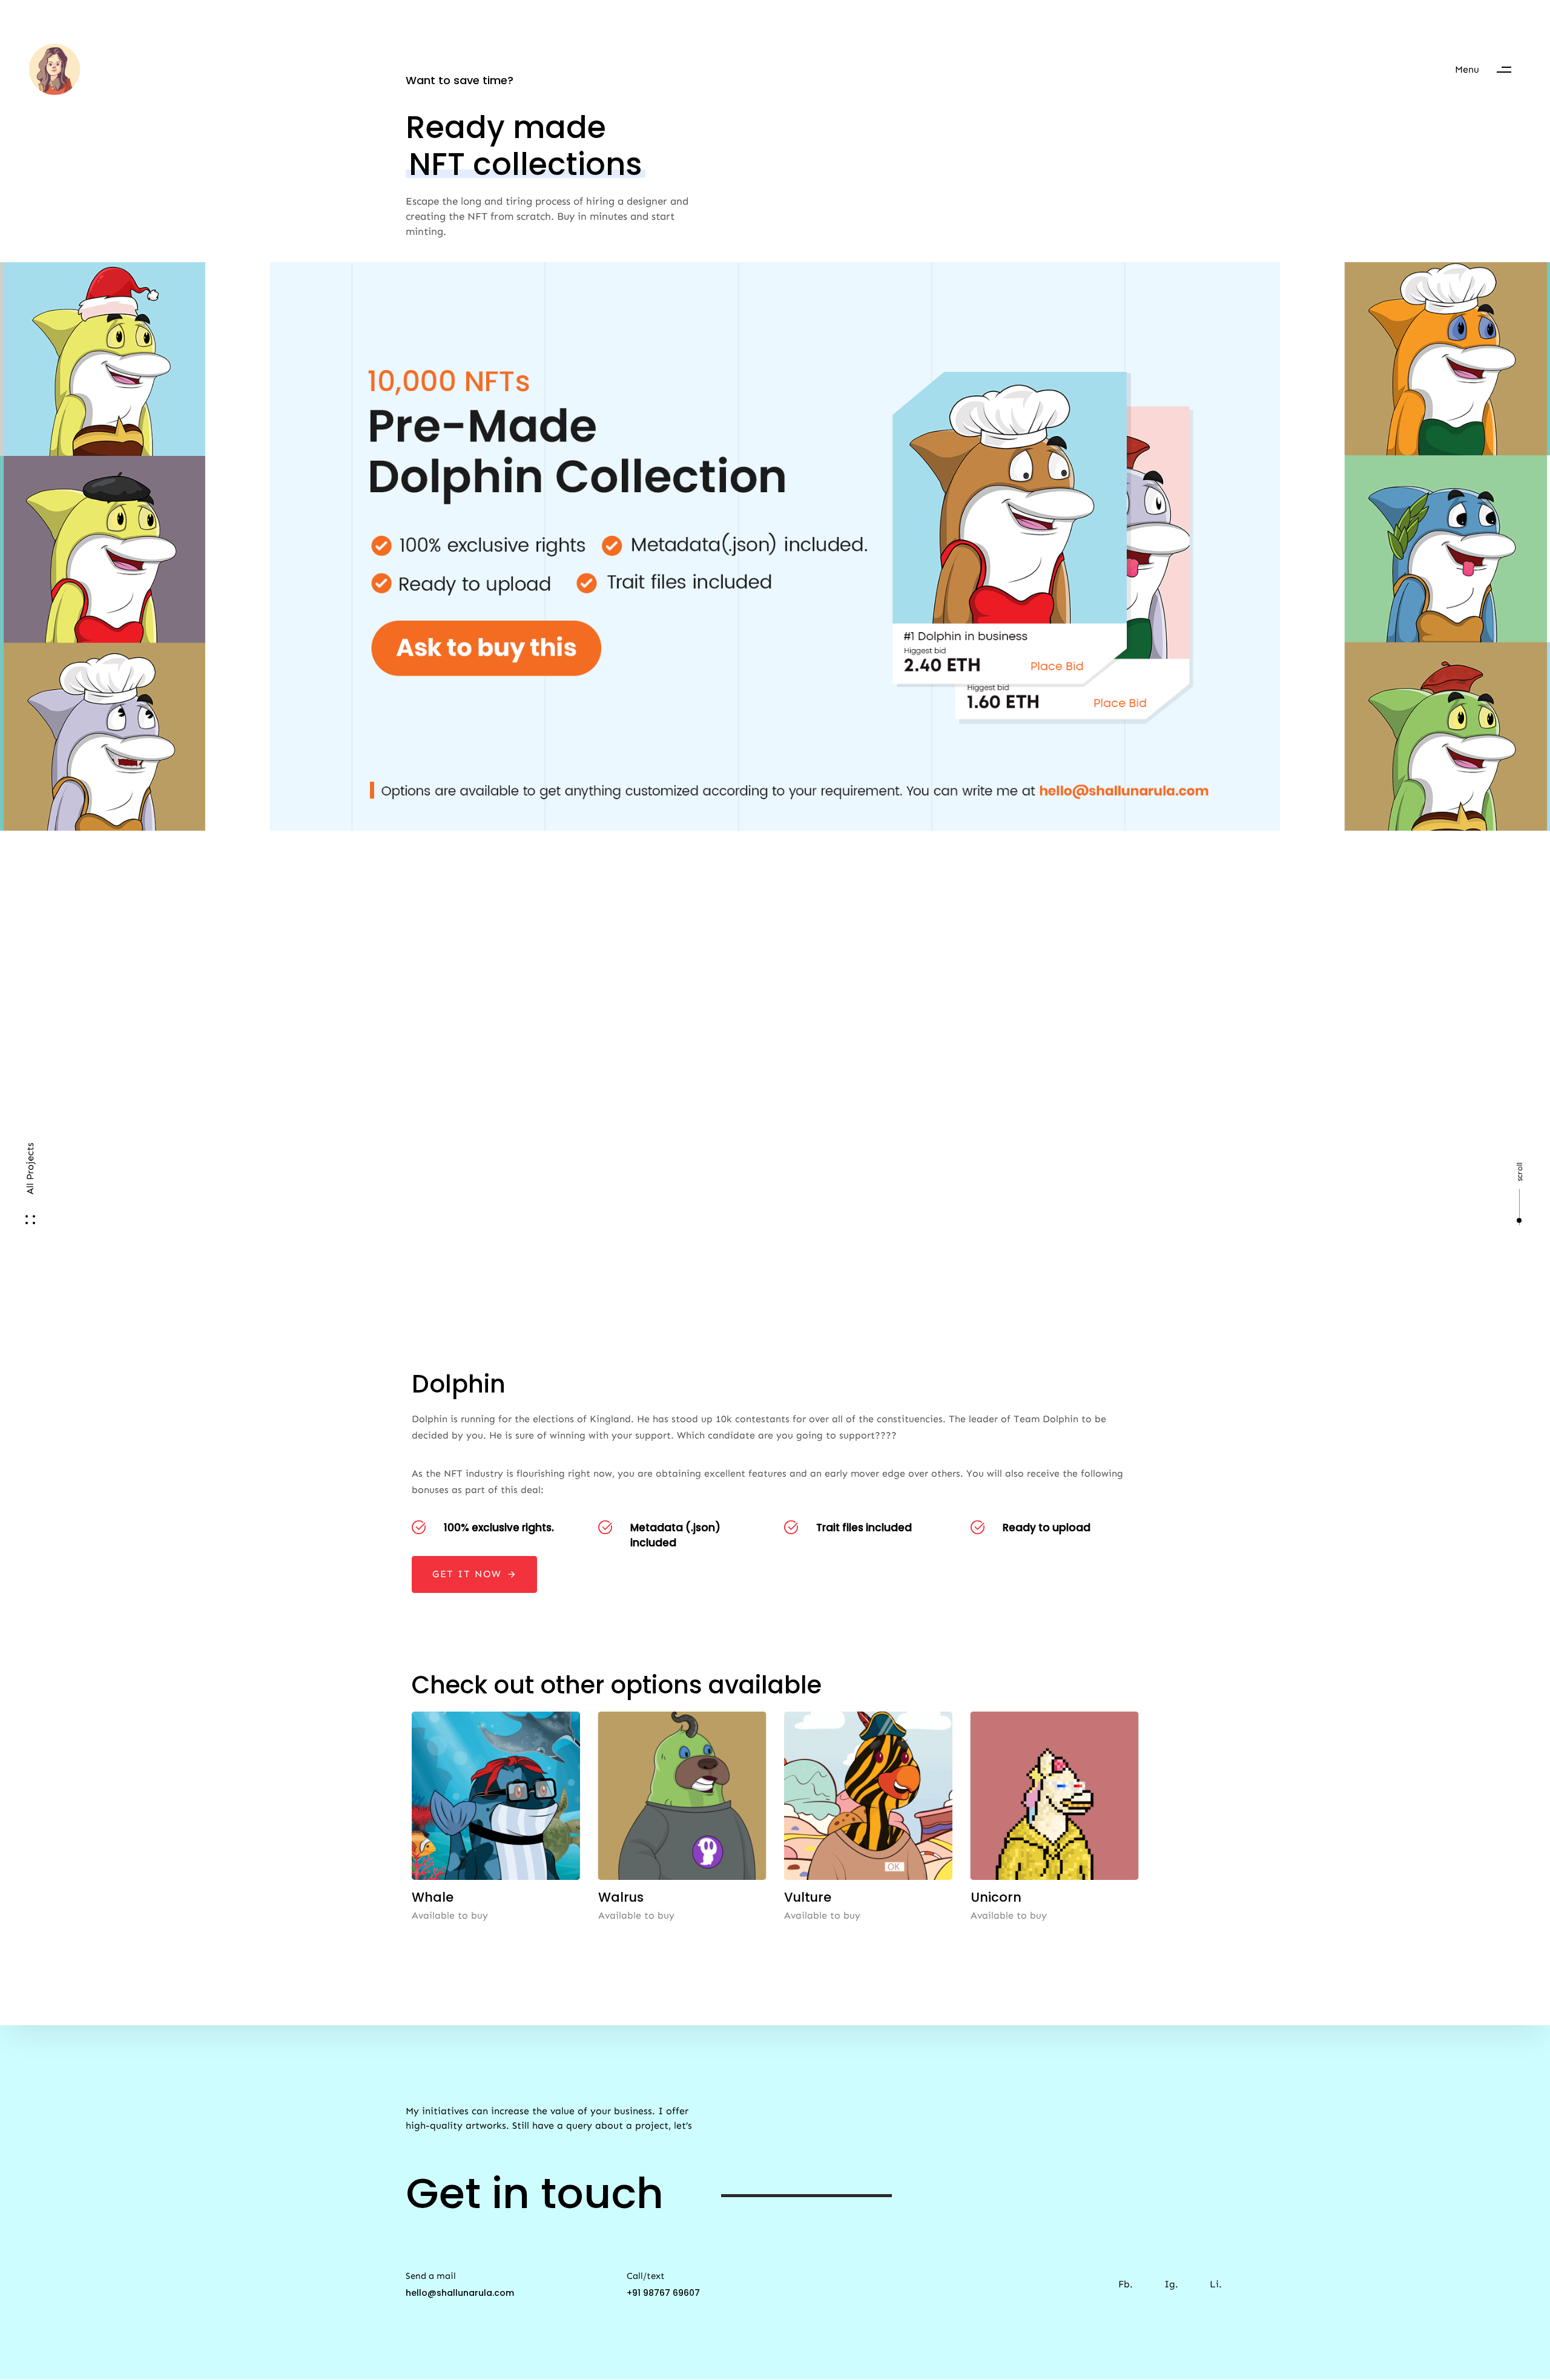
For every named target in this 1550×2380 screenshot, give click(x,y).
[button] (1489, 70)
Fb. (1126, 2284)
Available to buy (450, 1915)
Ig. (1171, 2284)
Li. (1216, 2284)
